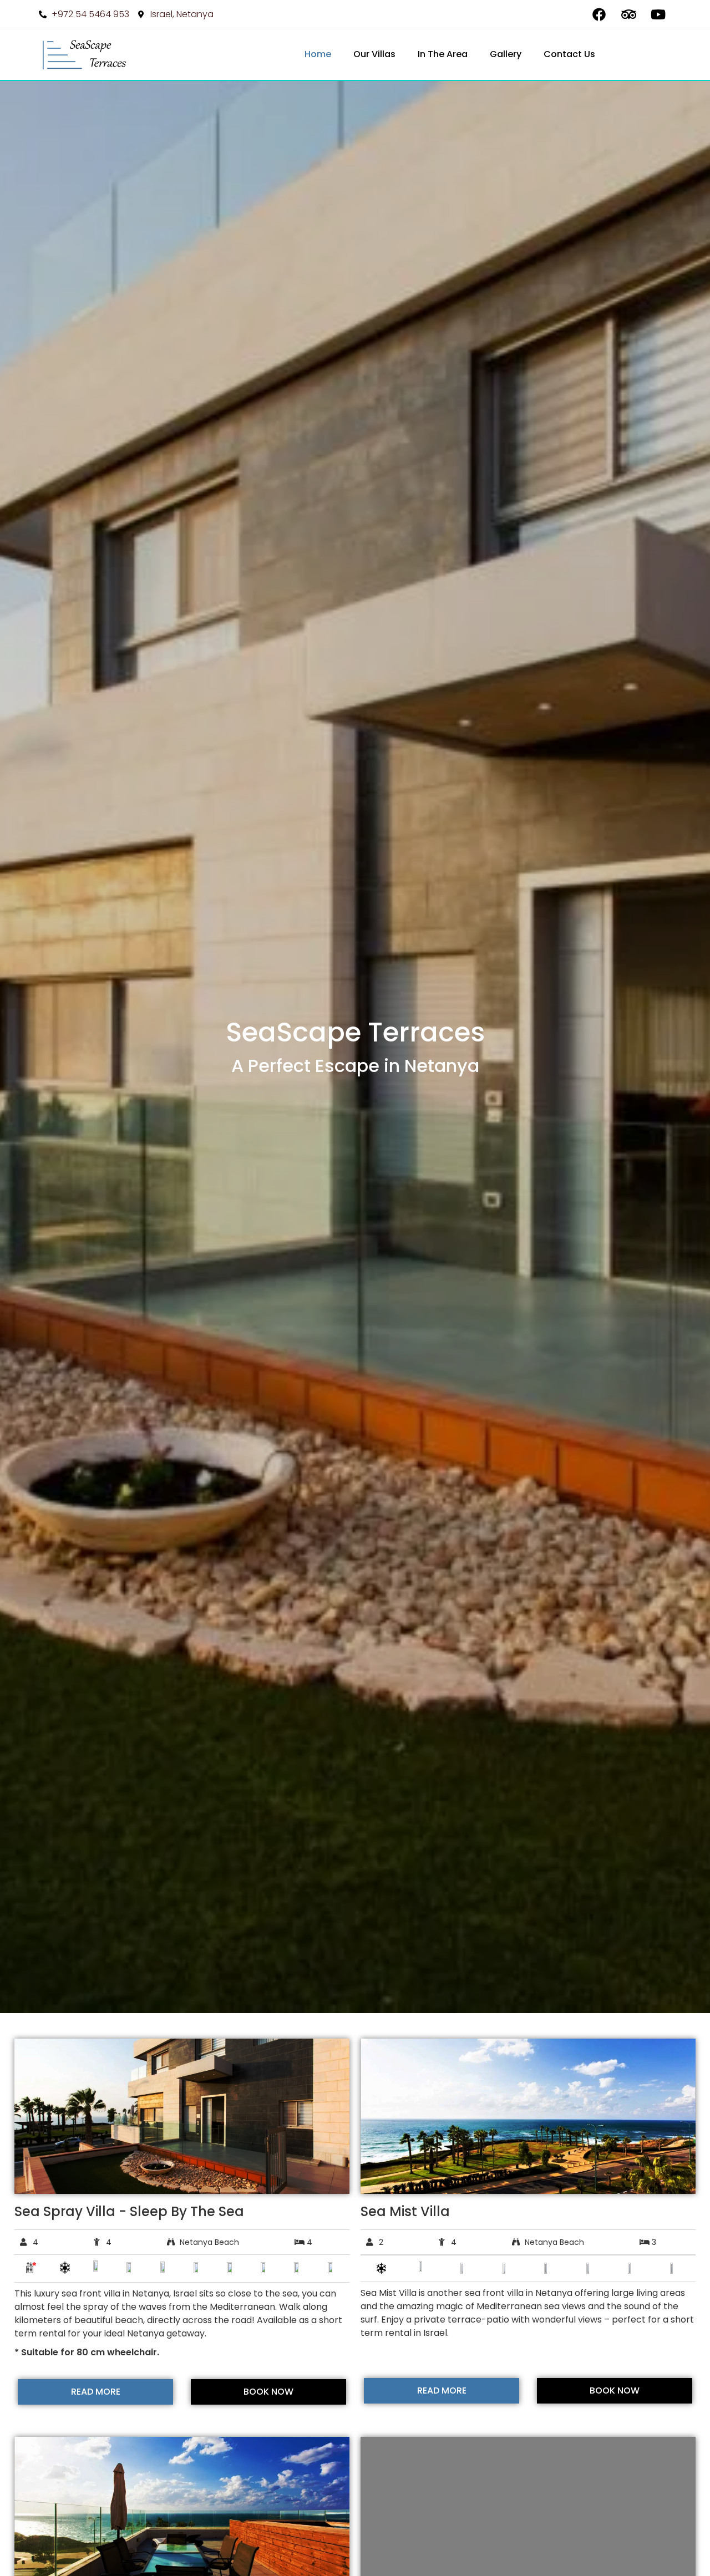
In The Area (443, 54)
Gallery (506, 54)
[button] (25, 2117)
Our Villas (374, 54)
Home (318, 54)
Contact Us (569, 54)
